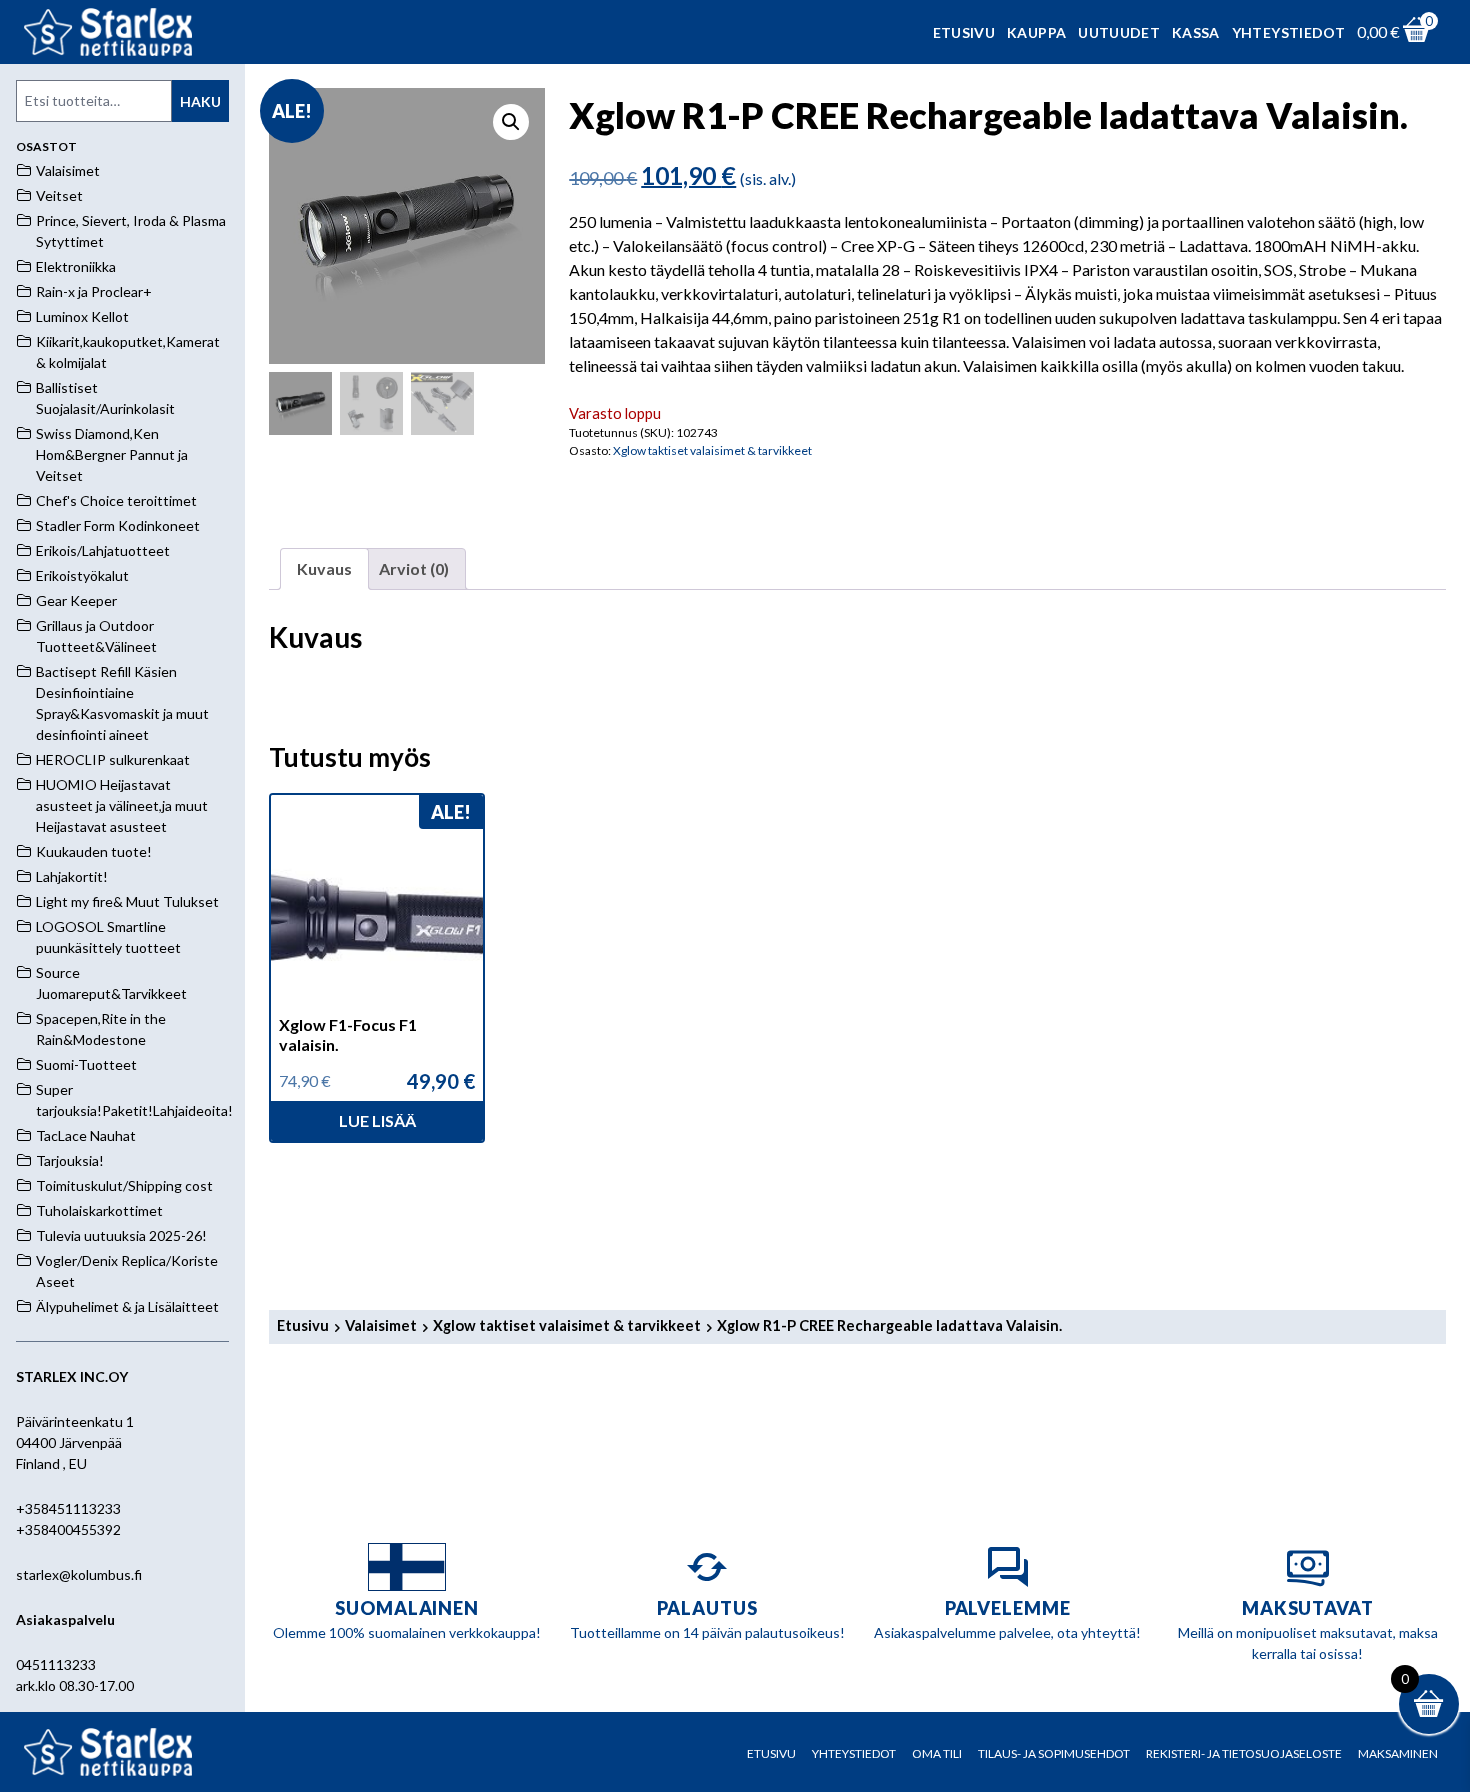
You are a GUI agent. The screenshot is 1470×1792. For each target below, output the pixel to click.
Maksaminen (1398, 1753)
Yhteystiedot (1288, 32)
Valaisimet (381, 1325)
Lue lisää (377, 1120)
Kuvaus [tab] (324, 568)
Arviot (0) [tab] (414, 568)
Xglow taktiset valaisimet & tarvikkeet (712, 450)
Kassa (1196, 32)
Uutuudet (1119, 32)
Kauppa (1036, 32)
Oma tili (937, 1753)
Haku (200, 101)
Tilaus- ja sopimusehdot (1054, 1753)
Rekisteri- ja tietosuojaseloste (1244, 1753)
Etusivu (964, 32)
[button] (511, 122)
